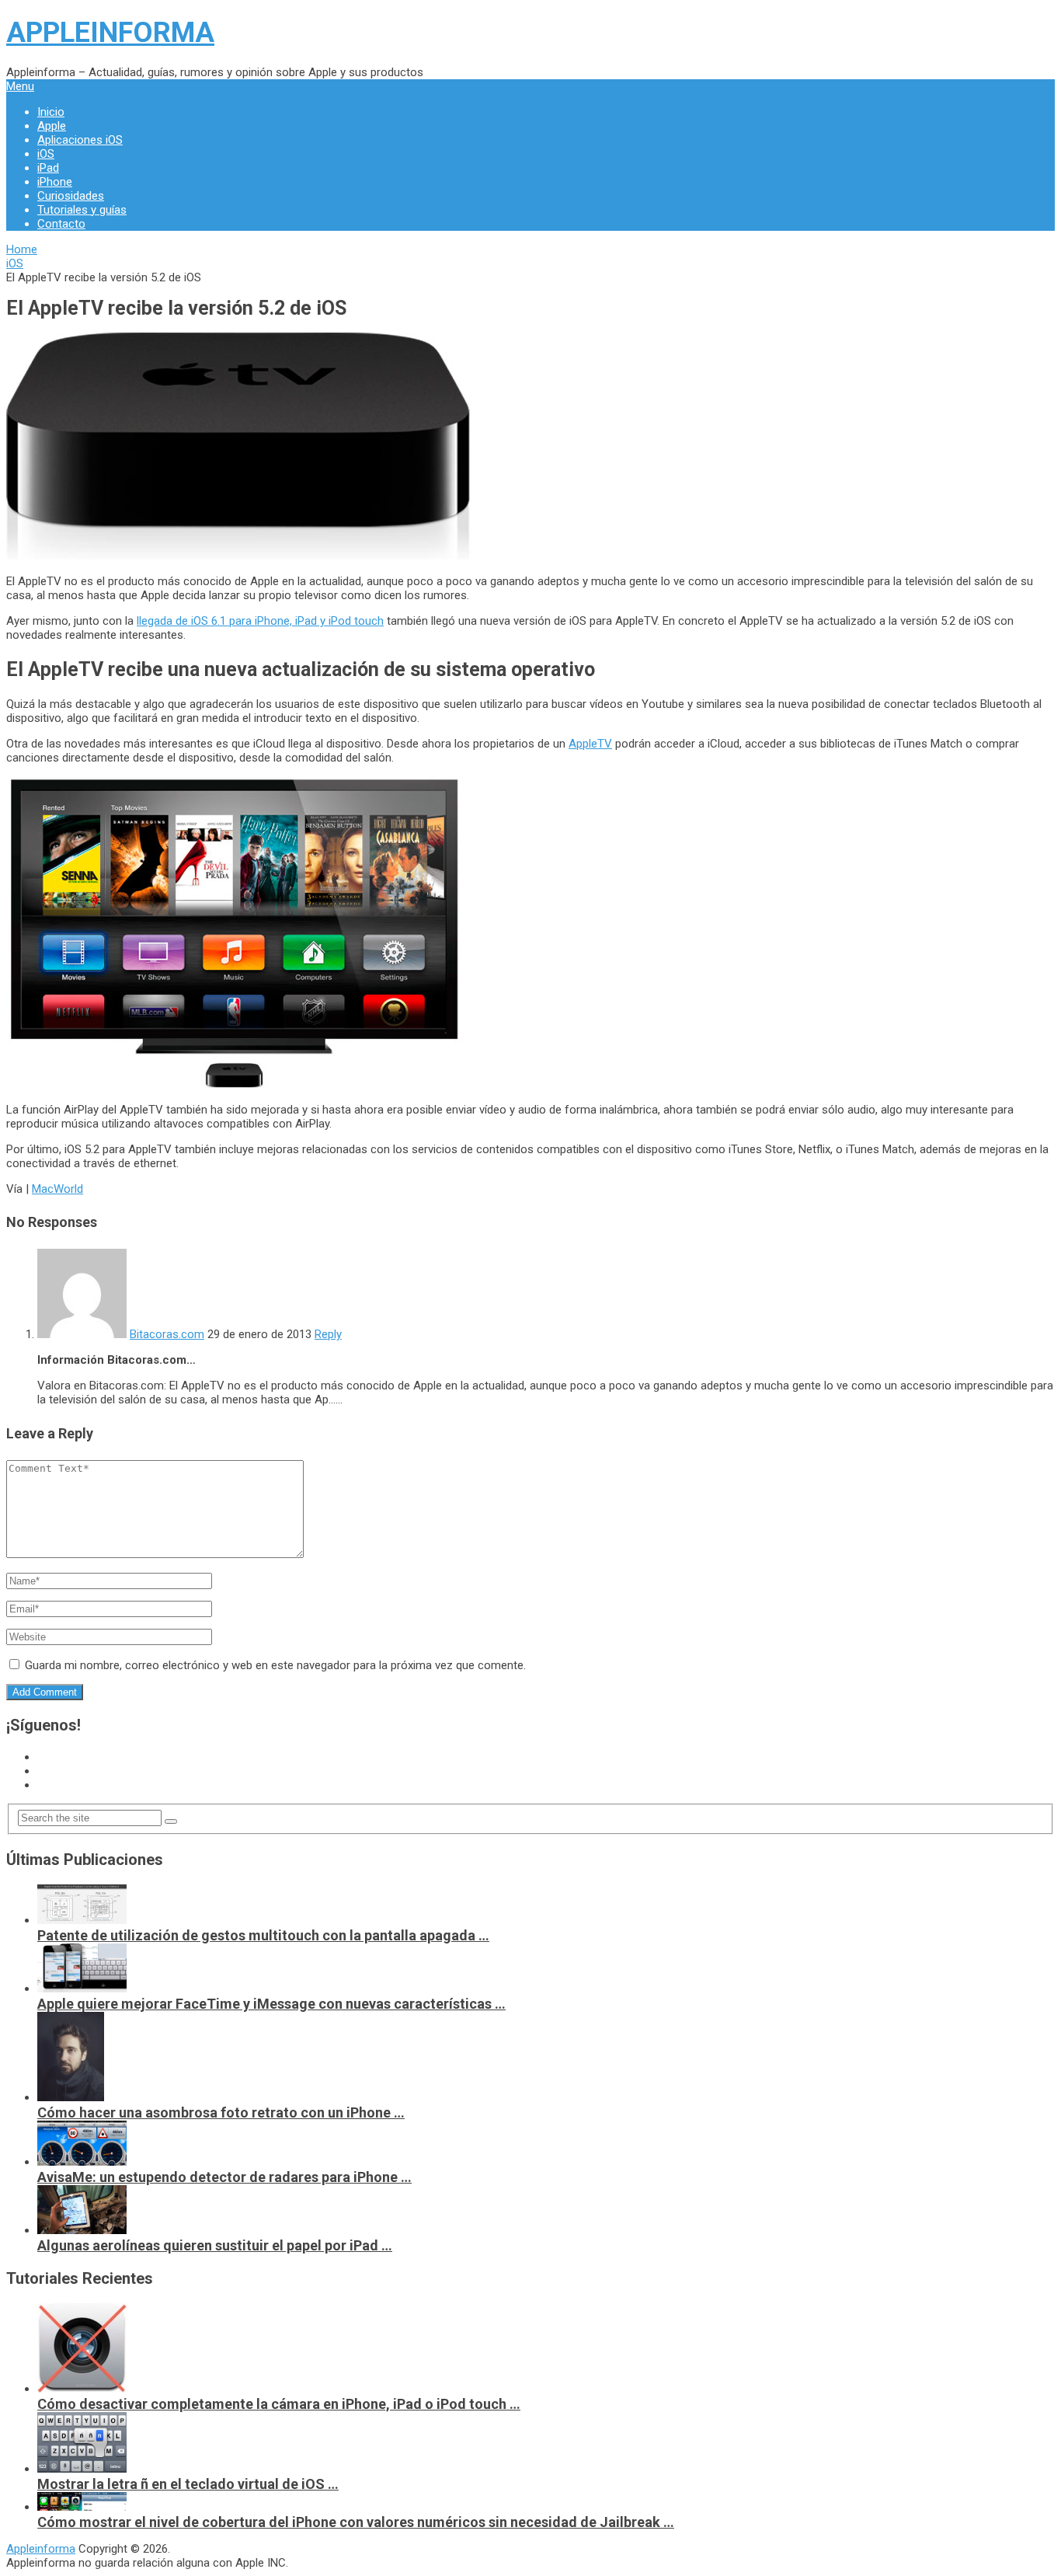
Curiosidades (71, 196)
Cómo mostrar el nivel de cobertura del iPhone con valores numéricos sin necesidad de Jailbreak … (356, 2522)
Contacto (61, 224)
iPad (48, 168)
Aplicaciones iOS (80, 140)
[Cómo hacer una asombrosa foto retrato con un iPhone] (71, 2097)
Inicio (51, 112)
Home (22, 249)
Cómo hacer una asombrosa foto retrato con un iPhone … (221, 2112)
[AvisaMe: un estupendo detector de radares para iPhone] (82, 2162)
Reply (328, 1334)
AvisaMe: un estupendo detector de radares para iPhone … (224, 2177)
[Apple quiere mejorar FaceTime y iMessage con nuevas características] (82, 1989)
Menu (20, 86)
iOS (46, 154)
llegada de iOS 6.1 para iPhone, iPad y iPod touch (260, 621)
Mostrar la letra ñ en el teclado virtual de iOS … (188, 2484)
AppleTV (590, 744)
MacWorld (57, 1189)
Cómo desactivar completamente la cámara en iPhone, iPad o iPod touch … (279, 2404)
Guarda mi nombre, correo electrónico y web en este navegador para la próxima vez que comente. (275, 1665)
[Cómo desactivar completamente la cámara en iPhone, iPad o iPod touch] (82, 2389)
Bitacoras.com (167, 1334)
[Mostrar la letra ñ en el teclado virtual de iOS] (82, 2469)
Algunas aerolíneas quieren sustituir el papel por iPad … (215, 2245)
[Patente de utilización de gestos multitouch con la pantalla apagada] (82, 1920)
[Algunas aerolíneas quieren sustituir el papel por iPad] (82, 2230)
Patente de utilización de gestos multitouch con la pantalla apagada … (263, 1935)
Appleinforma (110, 33)
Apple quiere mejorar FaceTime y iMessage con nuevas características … (271, 2004)
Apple (52, 126)
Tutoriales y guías (82, 210)
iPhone (55, 182)
